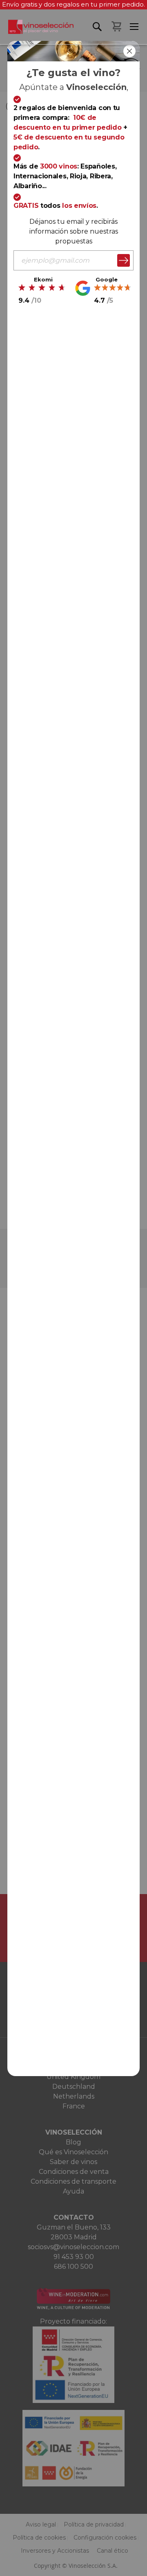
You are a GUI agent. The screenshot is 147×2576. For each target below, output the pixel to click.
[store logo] (37, 32)
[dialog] (73, 1288)
